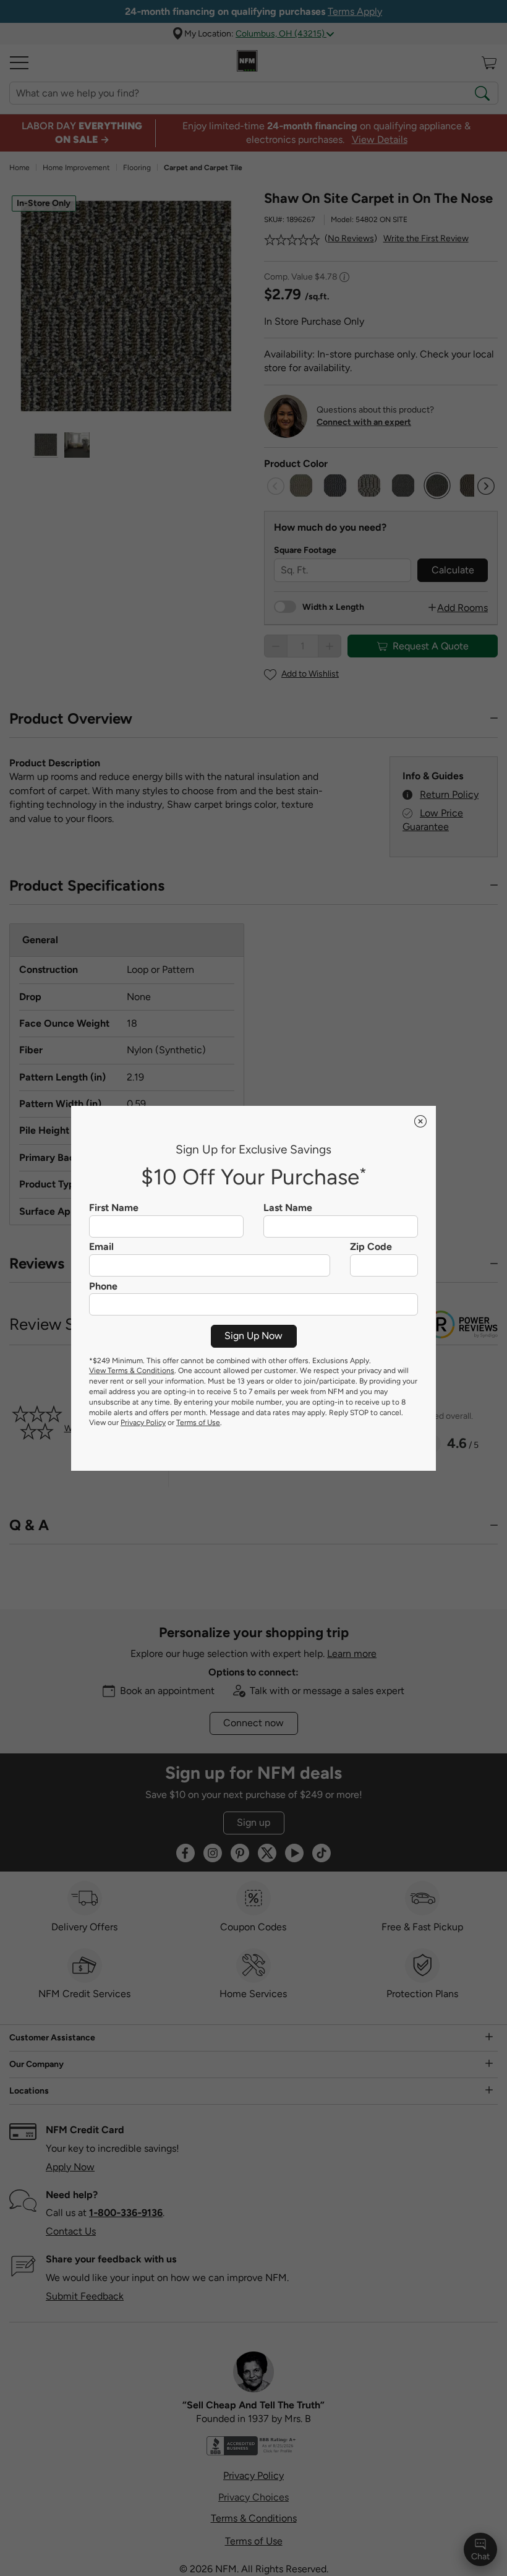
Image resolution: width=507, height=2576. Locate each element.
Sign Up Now (253, 1336)
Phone (103, 1286)
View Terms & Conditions (132, 1371)
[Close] (420, 1121)
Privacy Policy (143, 1423)
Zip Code (371, 1247)
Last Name (288, 1208)
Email (101, 1247)
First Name (114, 1208)
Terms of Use (198, 1423)
